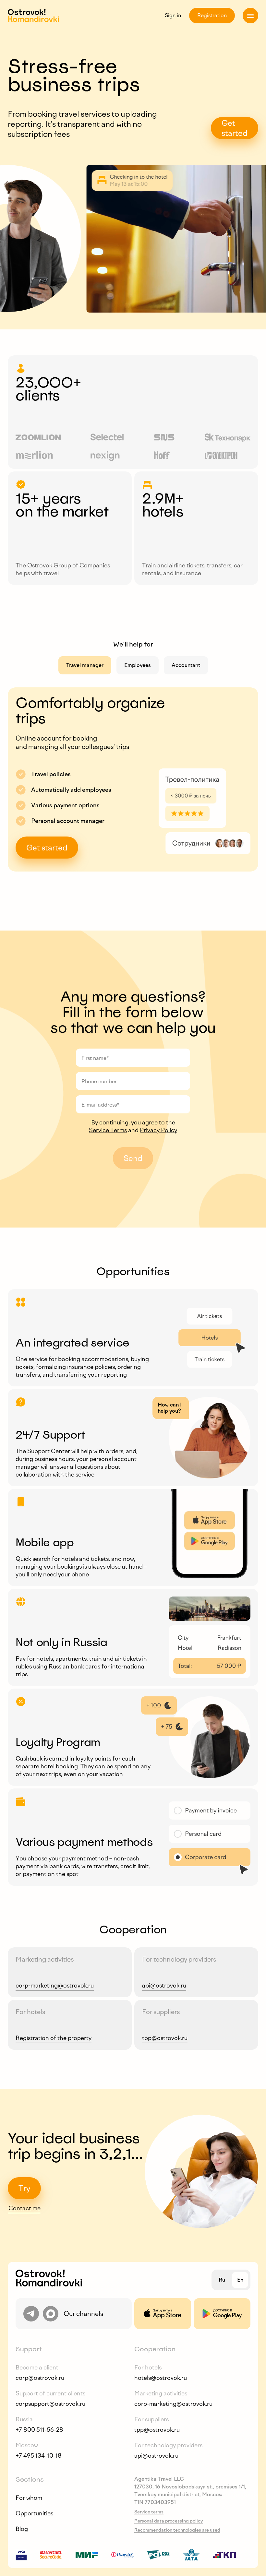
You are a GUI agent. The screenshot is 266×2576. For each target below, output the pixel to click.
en (240, 2280)
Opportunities (34, 2513)
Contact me (24, 2208)
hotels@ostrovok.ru (161, 2378)
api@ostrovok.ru (164, 1986)
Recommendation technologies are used (177, 2530)
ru (222, 2280)
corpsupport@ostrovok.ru (50, 2404)
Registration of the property (54, 2038)
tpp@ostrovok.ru (165, 2038)
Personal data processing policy (169, 2521)
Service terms (149, 2512)
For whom (29, 2498)
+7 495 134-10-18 (39, 2456)
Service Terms (108, 1130)
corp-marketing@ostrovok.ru (55, 1986)
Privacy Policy (158, 1130)
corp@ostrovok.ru (40, 2378)
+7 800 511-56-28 (39, 2430)
